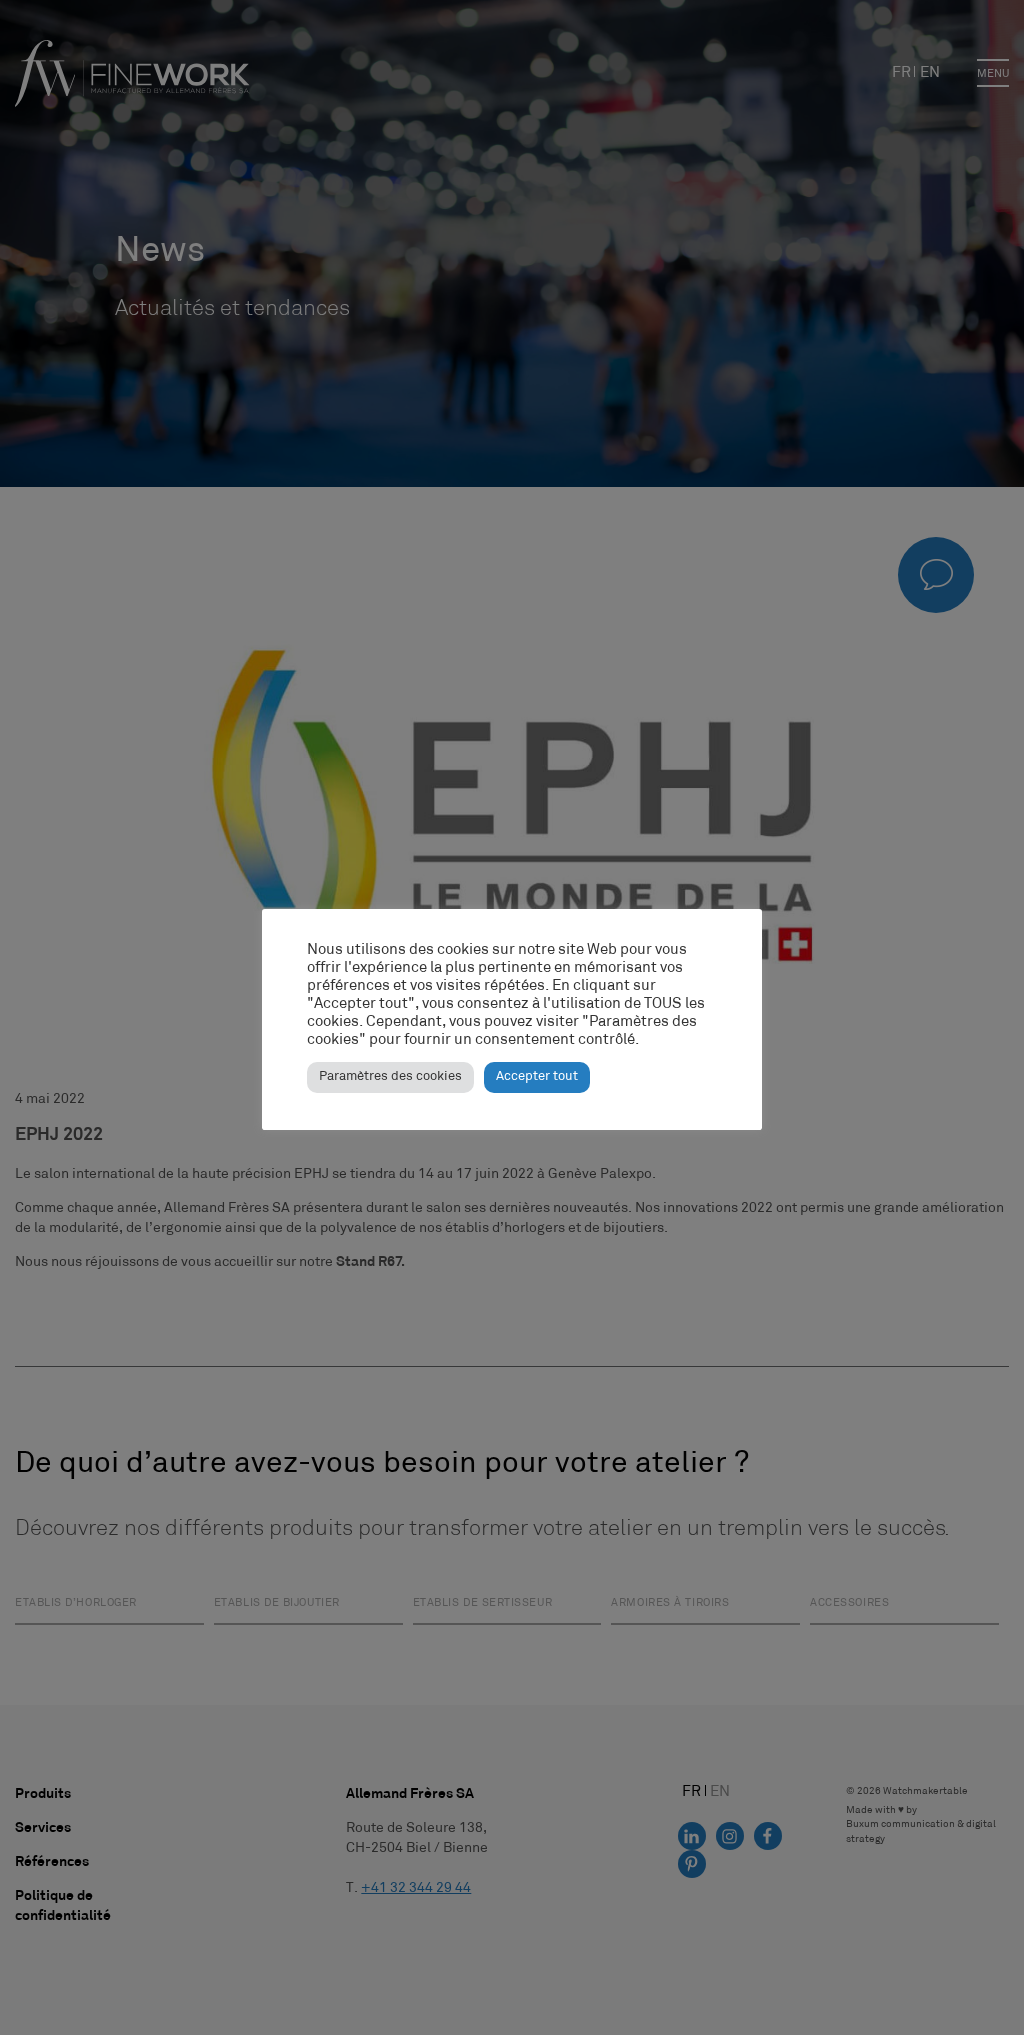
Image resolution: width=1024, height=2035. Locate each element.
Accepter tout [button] (537, 1077)
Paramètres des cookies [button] (390, 1077)
